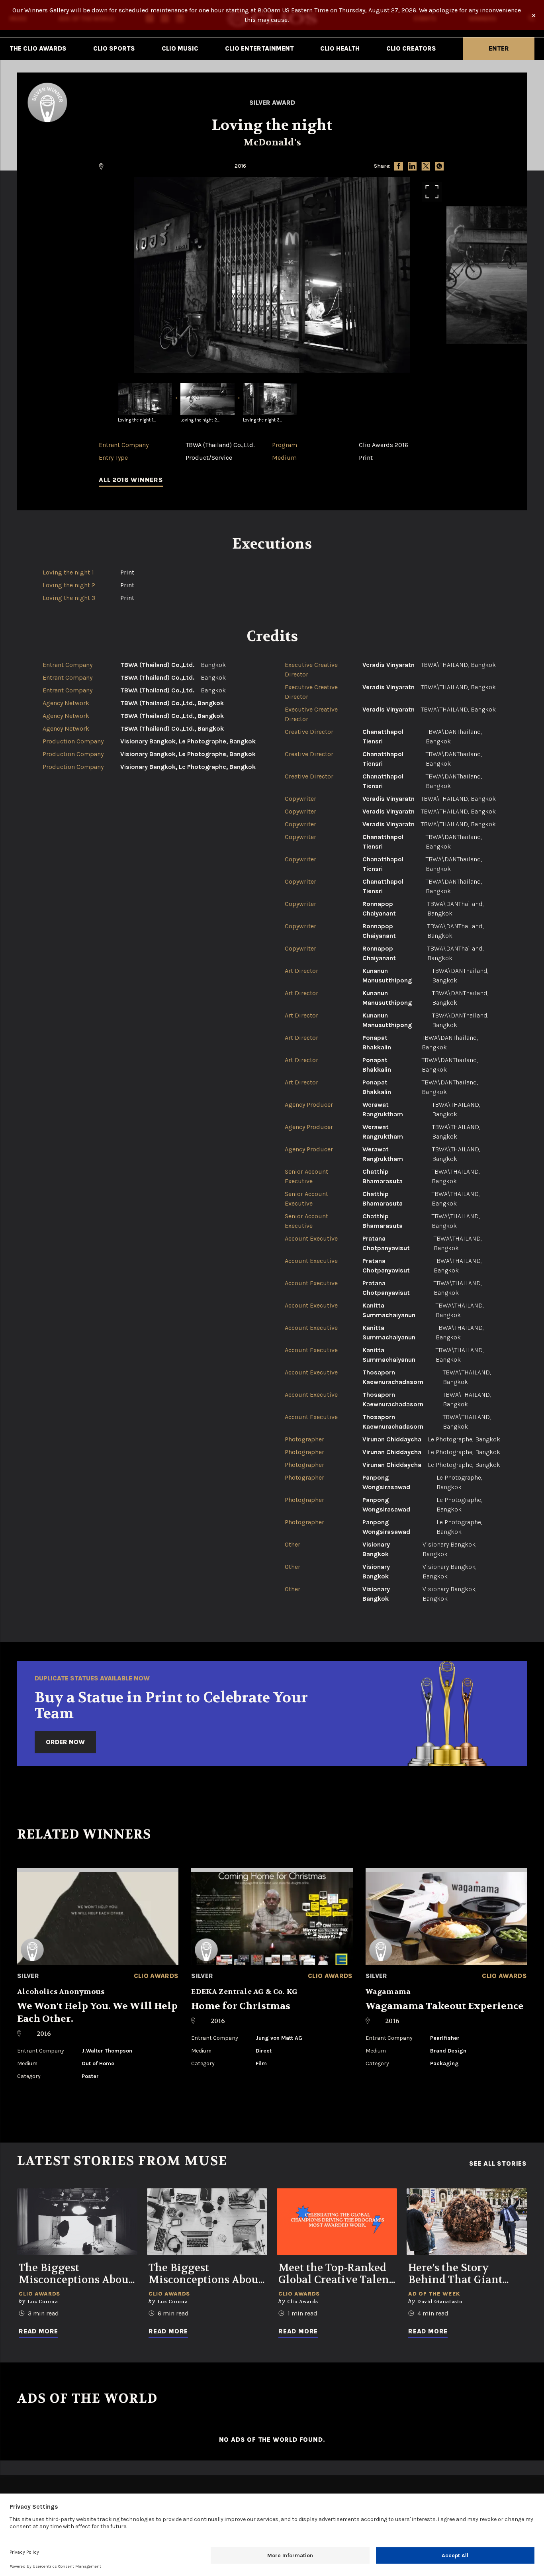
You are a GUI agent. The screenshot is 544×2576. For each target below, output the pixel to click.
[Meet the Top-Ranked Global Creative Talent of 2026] (337, 2222)
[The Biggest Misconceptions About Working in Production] (77, 2222)
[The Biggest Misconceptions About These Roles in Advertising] (207, 2222)
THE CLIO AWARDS (38, 48)
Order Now (65, 1742)
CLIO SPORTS (114, 48)
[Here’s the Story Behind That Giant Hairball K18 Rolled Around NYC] (467, 2222)
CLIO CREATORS (411, 48)
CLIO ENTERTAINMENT (259, 48)
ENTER (499, 48)
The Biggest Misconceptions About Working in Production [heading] (76, 2274)
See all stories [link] (498, 2164)
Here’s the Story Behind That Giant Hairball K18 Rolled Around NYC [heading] (458, 2274)
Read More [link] (38, 2331)
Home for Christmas (241, 2006)
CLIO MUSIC (180, 48)
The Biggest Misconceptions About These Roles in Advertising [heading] (205, 2274)
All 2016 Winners (131, 480)
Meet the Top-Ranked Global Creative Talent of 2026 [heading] (336, 2274)
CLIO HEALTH (340, 48)
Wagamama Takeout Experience (445, 2006)
